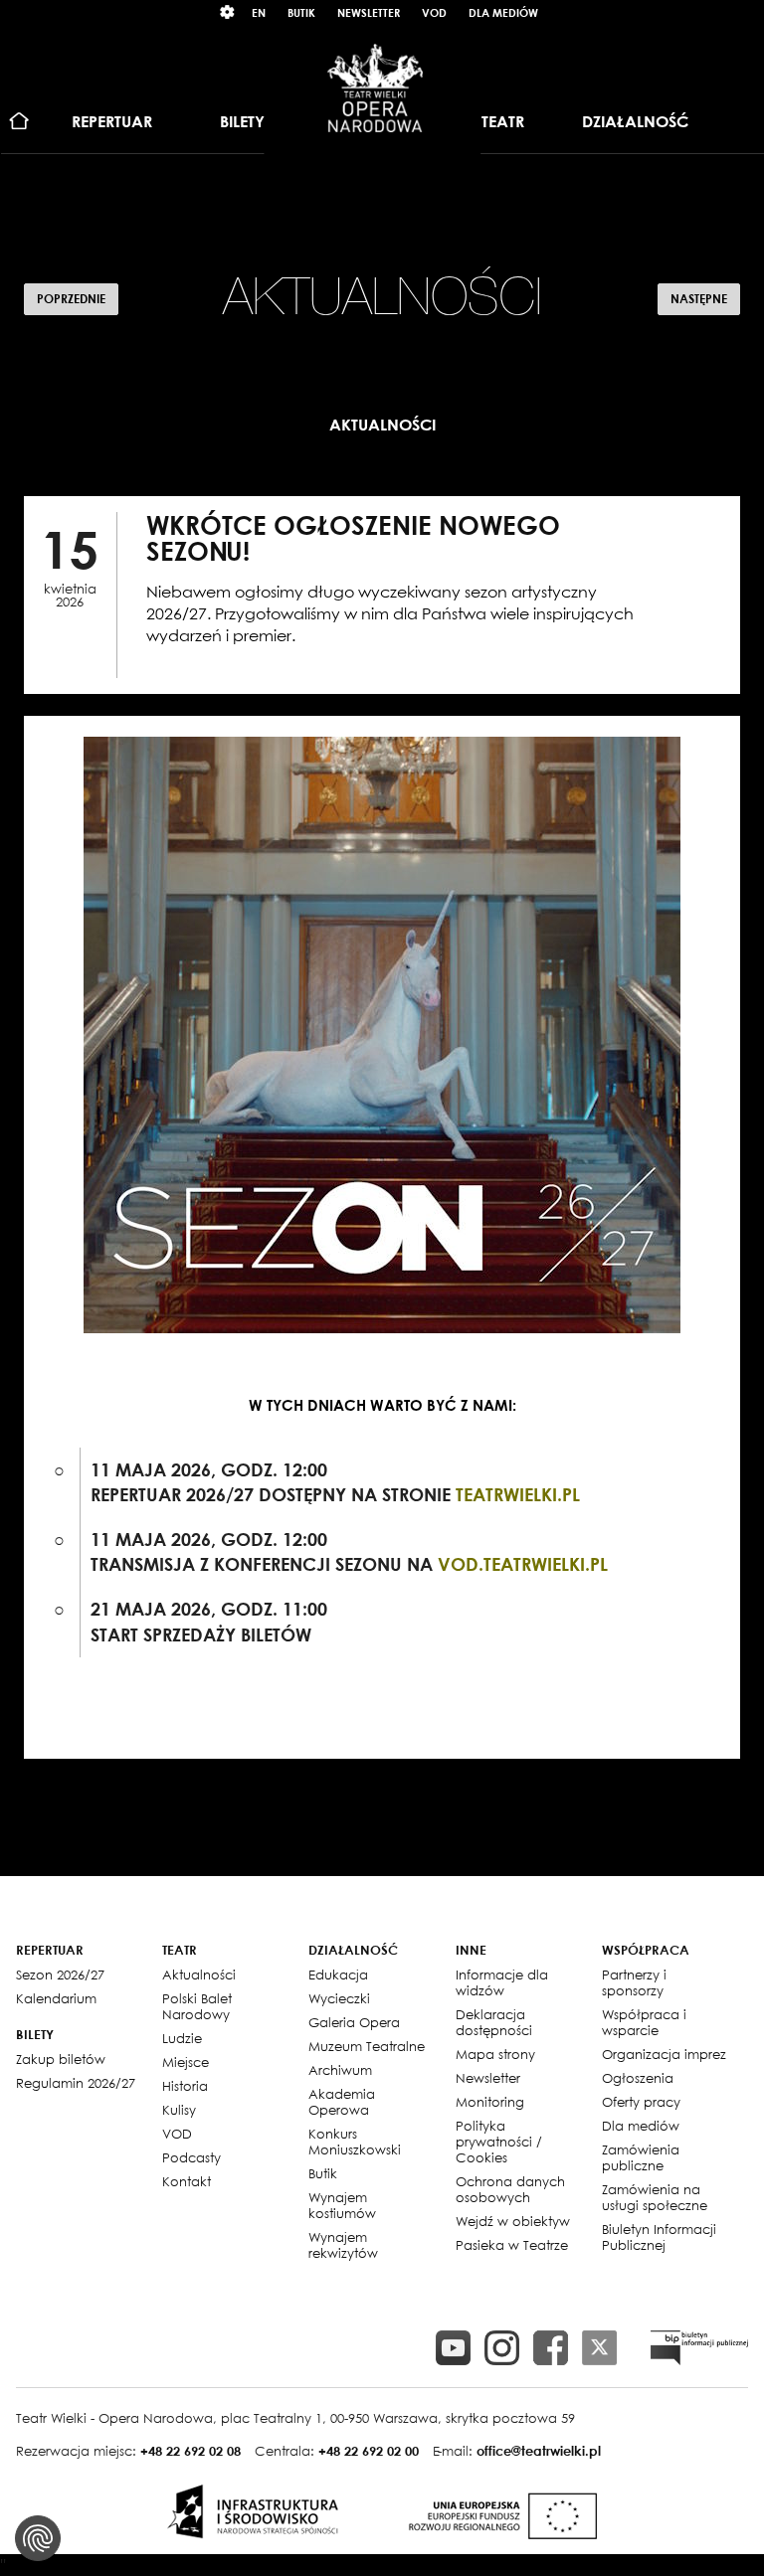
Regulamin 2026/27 (76, 2083)
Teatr (503, 121)
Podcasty (191, 2157)
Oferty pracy (641, 2102)
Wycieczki (339, 1998)
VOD (434, 12)
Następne (699, 299)
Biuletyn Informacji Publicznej (659, 2237)
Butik (301, 12)
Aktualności (199, 1975)
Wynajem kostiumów (342, 2205)
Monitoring (490, 2102)
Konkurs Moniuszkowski (355, 2142)
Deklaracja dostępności (494, 2022)
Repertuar (112, 121)
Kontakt (187, 2181)
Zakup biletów (61, 2059)
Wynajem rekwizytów (343, 2245)
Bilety (242, 121)
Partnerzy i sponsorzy (634, 1982)
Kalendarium (56, 1998)
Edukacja (338, 1975)
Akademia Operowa (342, 2102)
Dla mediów (503, 12)
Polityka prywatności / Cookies (499, 2142)
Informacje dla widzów (502, 1982)
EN (259, 12)
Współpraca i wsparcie (644, 2022)
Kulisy (179, 2110)
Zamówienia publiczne (641, 2157)
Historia (185, 2086)
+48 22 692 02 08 (191, 2451)
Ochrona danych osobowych (510, 2189)
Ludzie (182, 2038)
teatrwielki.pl (518, 1494)
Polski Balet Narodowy (197, 2006)
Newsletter (369, 12)
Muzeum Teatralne (367, 2046)
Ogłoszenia (638, 2078)
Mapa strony (495, 2054)
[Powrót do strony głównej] (375, 87)
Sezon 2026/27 (60, 1975)
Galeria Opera (354, 2022)
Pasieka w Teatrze (512, 2245)
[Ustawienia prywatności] (38, 2538)
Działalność (635, 121)
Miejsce (186, 2062)
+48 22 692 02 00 (369, 2451)
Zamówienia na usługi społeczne (655, 2197)
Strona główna (19, 122)
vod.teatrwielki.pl (523, 1564)
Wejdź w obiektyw (513, 2221)
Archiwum (340, 2070)
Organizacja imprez (664, 2054)
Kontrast (228, 12)
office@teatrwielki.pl (539, 2451)
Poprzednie (71, 299)
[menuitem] (19, 122)
